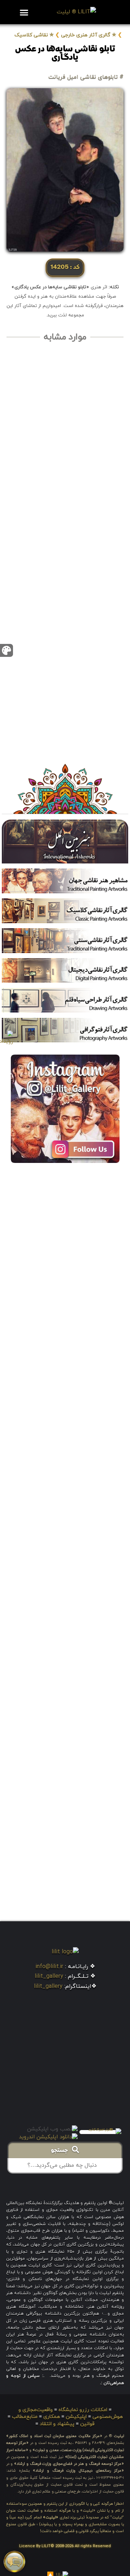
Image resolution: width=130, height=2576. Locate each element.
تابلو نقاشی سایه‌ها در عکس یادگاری (65, 54)
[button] (24, 12)
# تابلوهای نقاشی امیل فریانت (86, 77)
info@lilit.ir (49, 1967)
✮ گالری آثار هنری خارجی (89, 35)
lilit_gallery (49, 1976)
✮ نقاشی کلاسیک (34, 35)
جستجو (61, 2151)
